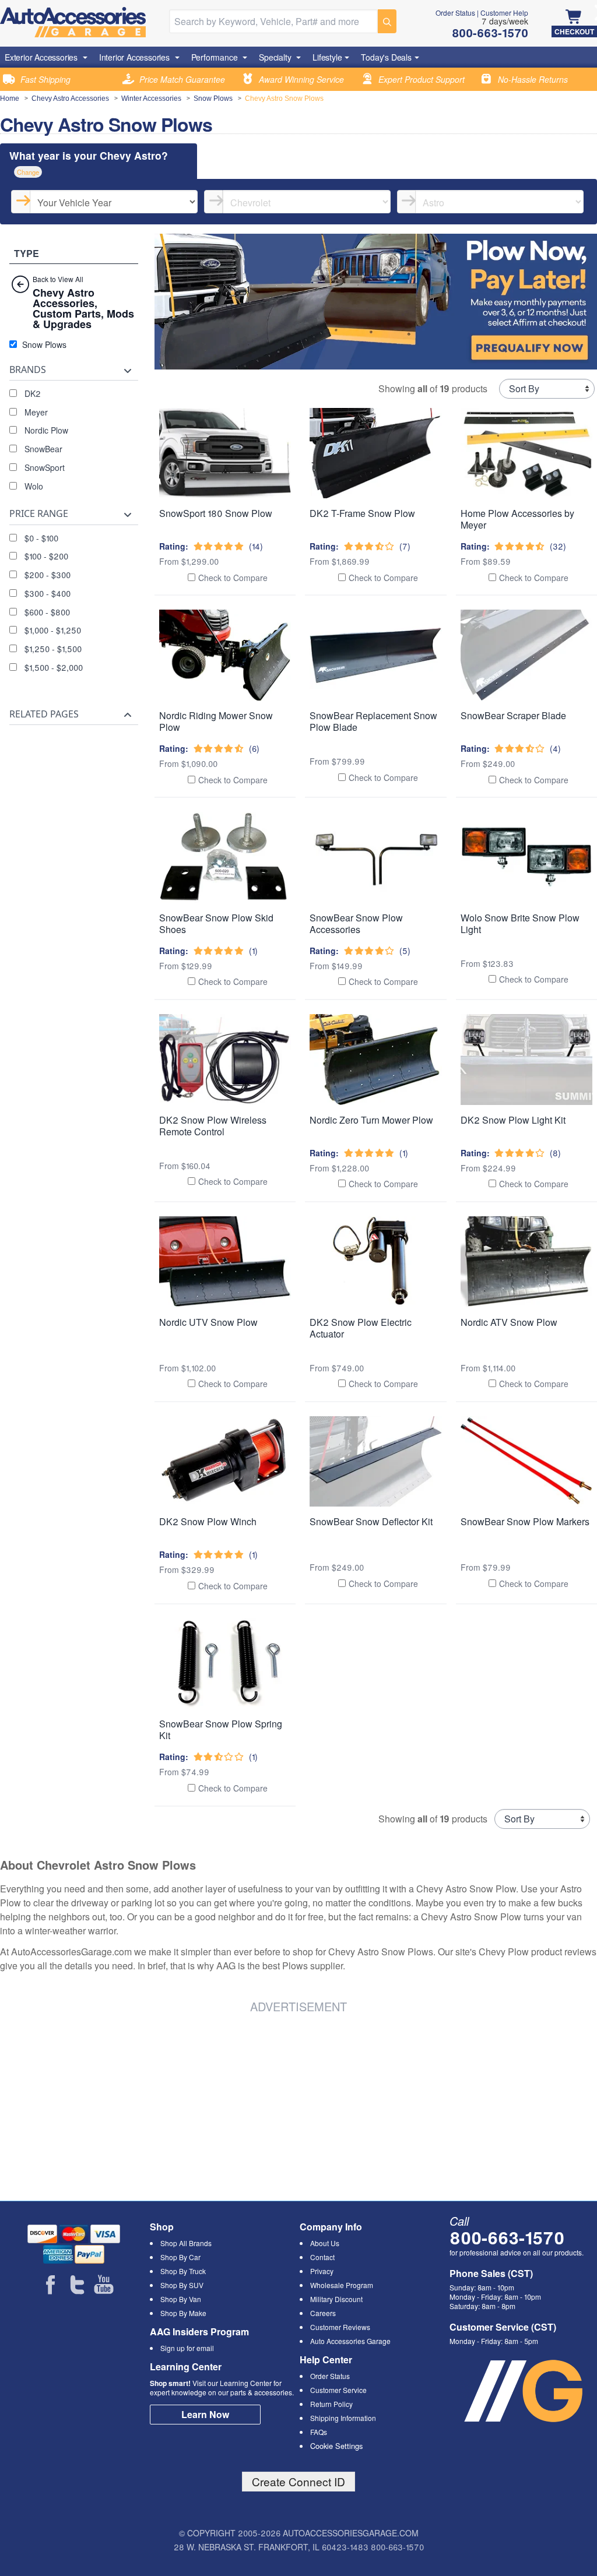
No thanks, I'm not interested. (298, 1376)
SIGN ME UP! (299, 1334)
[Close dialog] (459, 1146)
